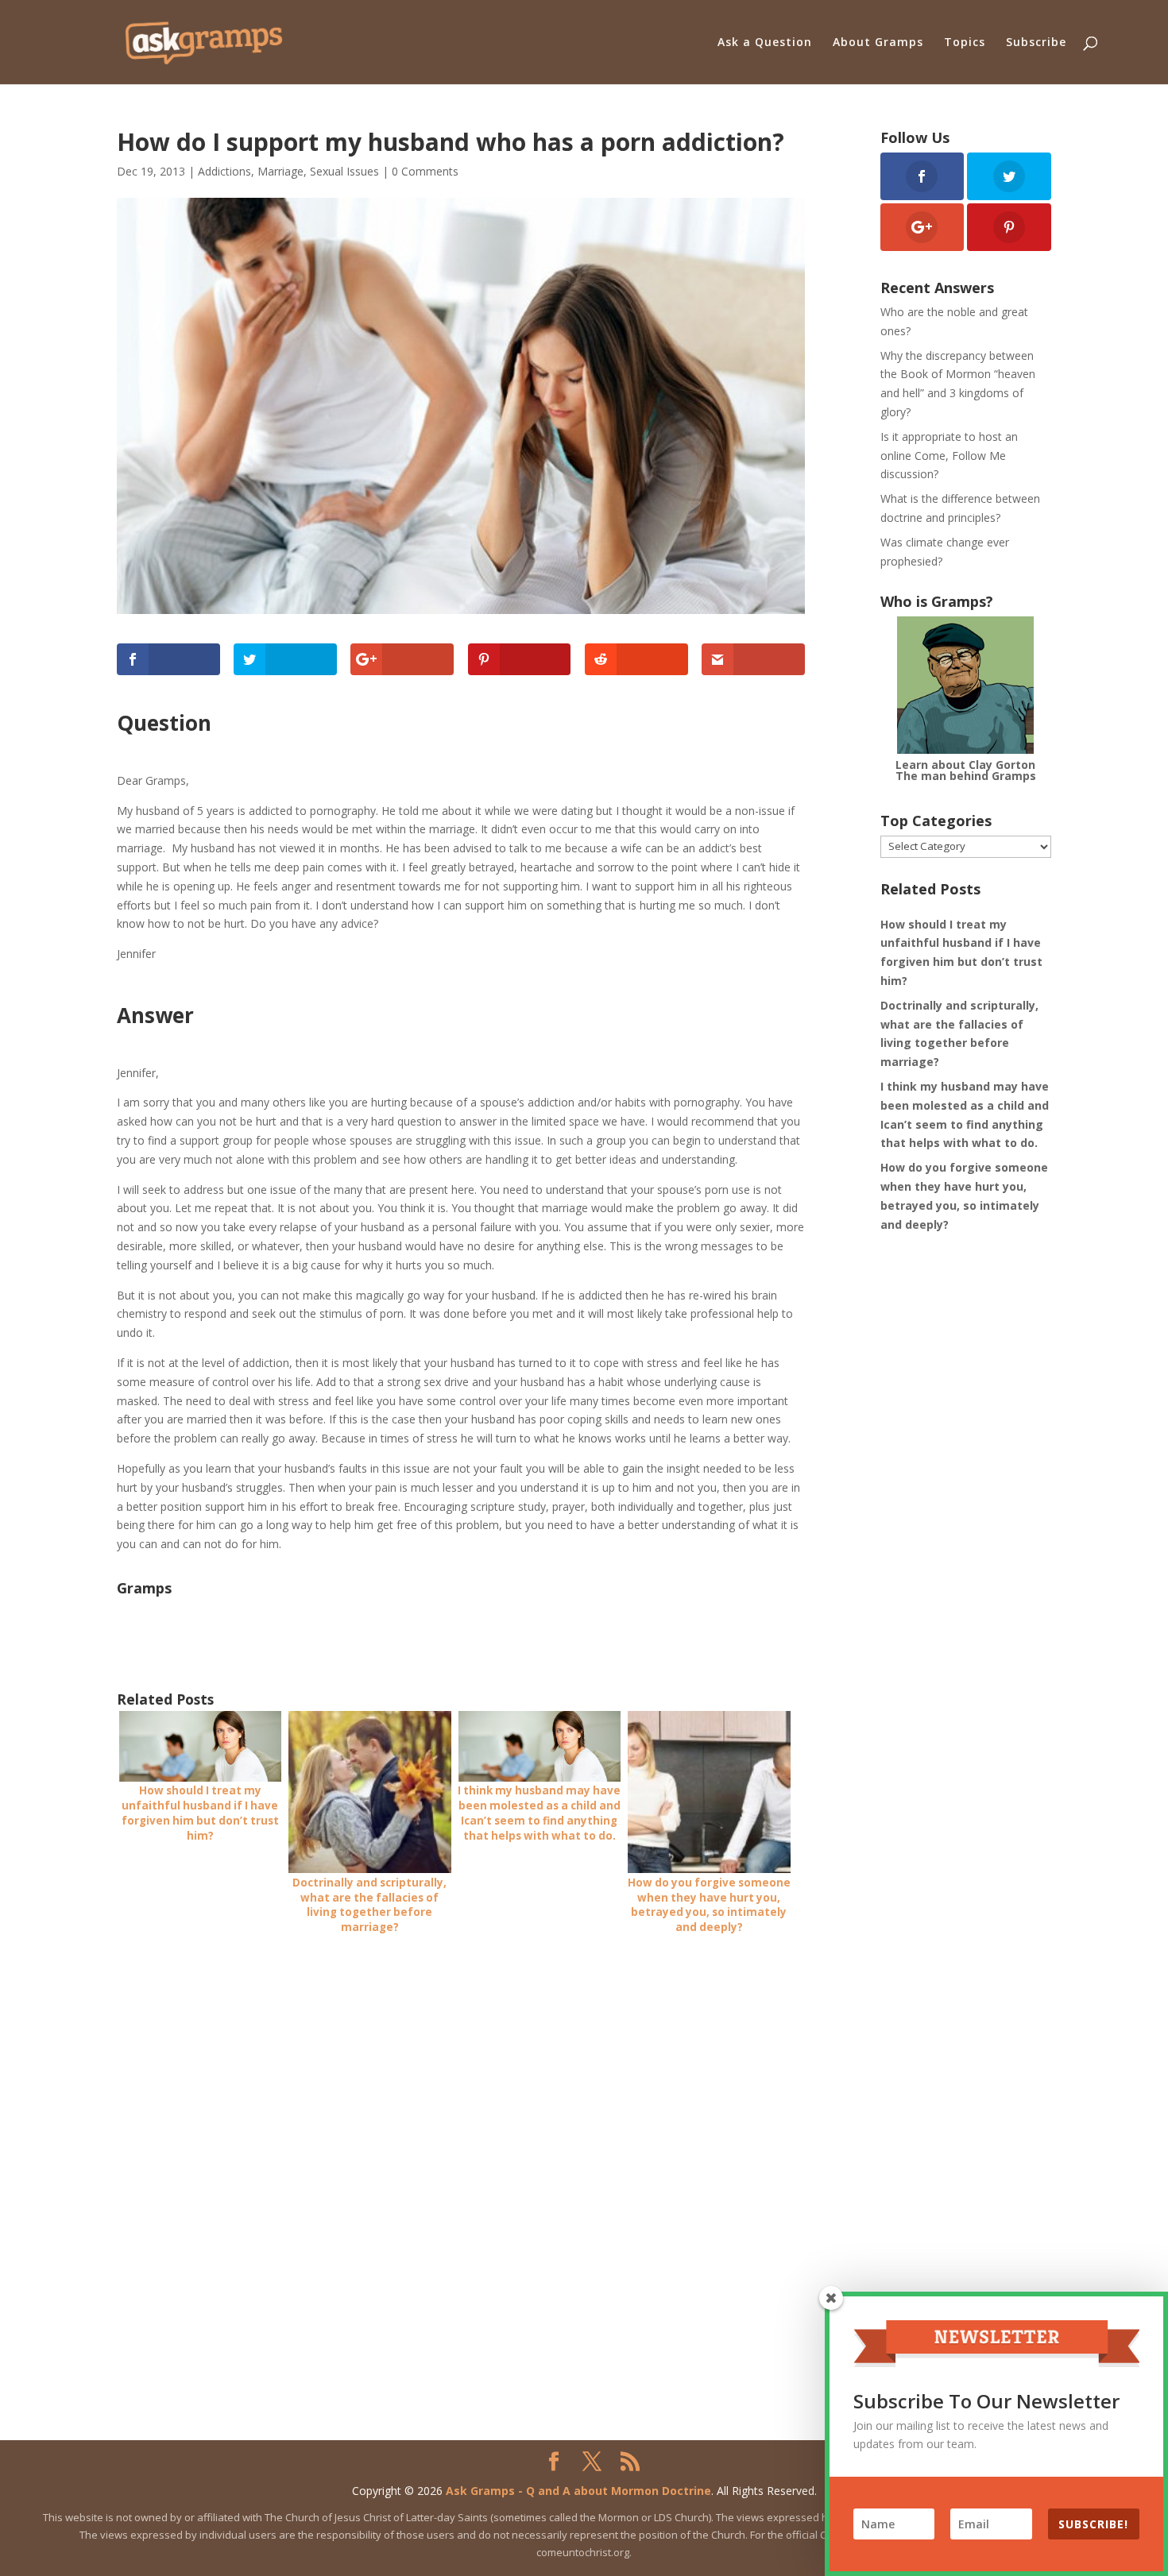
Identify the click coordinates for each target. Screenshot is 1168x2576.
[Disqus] (461, 2150)
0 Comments (425, 171)
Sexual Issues (344, 171)
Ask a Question (765, 43)
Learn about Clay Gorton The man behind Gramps (966, 770)
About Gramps (878, 43)
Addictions (224, 171)
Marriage (280, 171)
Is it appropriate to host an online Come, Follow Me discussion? (949, 456)
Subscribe (1036, 43)
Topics (965, 43)
